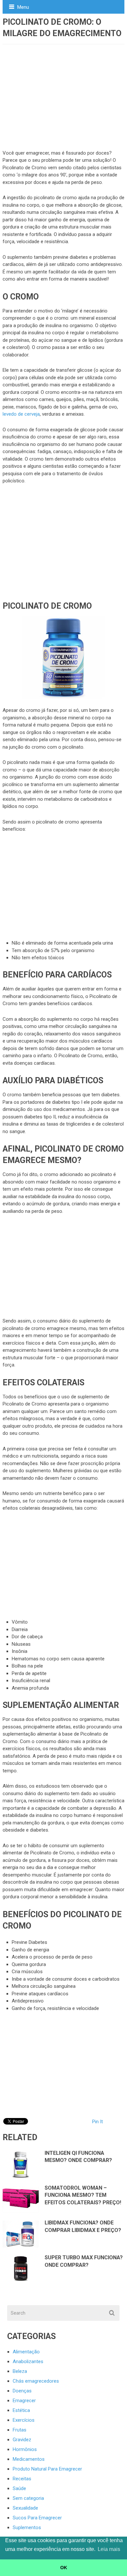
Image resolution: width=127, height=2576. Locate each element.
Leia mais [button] (109, 2549)
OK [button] (64, 2568)
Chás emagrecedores (36, 2381)
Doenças (22, 2391)
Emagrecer (24, 2401)
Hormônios (25, 2449)
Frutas (20, 2430)
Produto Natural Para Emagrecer (47, 2469)
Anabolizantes (28, 2361)
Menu (23, 7)
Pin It (98, 2122)
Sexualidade (25, 2508)
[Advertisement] (61, 93)
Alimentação (26, 2352)
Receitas (22, 2479)
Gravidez (22, 2440)
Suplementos (27, 2528)
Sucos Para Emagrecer (37, 2518)
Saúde (19, 2488)
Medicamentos (29, 2459)
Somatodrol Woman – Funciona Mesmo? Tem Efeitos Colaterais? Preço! (83, 2195)
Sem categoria (28, 2498)
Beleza (20, 2371)
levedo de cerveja (21, 414)
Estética (21, 2410)
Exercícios (24, 2420)
